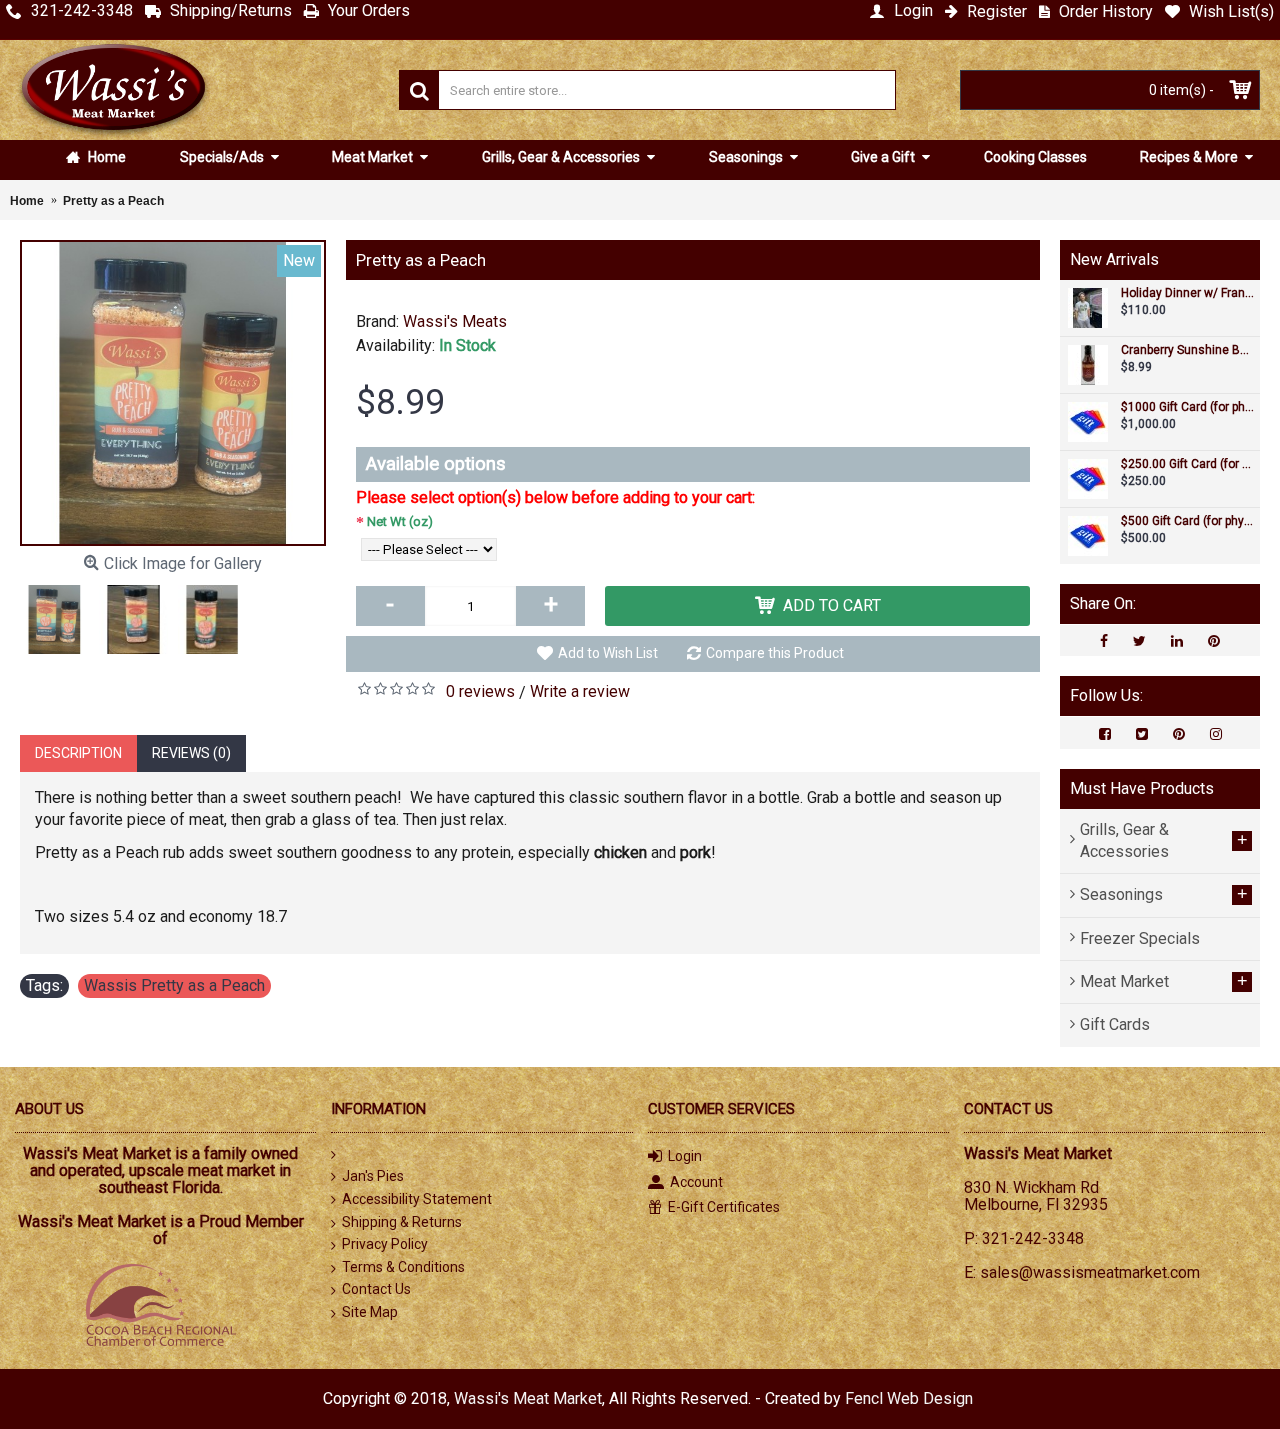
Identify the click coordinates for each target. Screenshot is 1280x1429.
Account (696, 1182)
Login (685, 1156)
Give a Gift (884, 157)
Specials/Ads (223, 157)
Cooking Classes (1035, 157)
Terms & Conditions (403, 1267)
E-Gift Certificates (724, 1207)
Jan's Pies (373, 1176)
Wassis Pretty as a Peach (174, 985)
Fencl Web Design (909, 1398)
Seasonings (747, 157)
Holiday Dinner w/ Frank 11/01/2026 (1188, 293)
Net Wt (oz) (400, 521)
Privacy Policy (385, 1244)
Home (105, 157)
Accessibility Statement (417, 1199)
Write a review (580, 691)
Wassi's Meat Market (528, 1398)
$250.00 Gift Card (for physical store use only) (1188, 464)
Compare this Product (775, 653)
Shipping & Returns (402, 1222)
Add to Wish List (608, 653)
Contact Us (376, 1289)
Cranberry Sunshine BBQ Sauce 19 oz (1188, 350)
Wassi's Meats (455, 321)
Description (78, 753)
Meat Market (374, 157)
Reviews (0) (191, 753)
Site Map (370, 1312)
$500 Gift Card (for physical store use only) (1188, 521)
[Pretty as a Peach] (173, 393)
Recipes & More (1190, 157)
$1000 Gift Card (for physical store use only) (1188, 407)
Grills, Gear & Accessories (562, 157)
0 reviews (480, 691)
